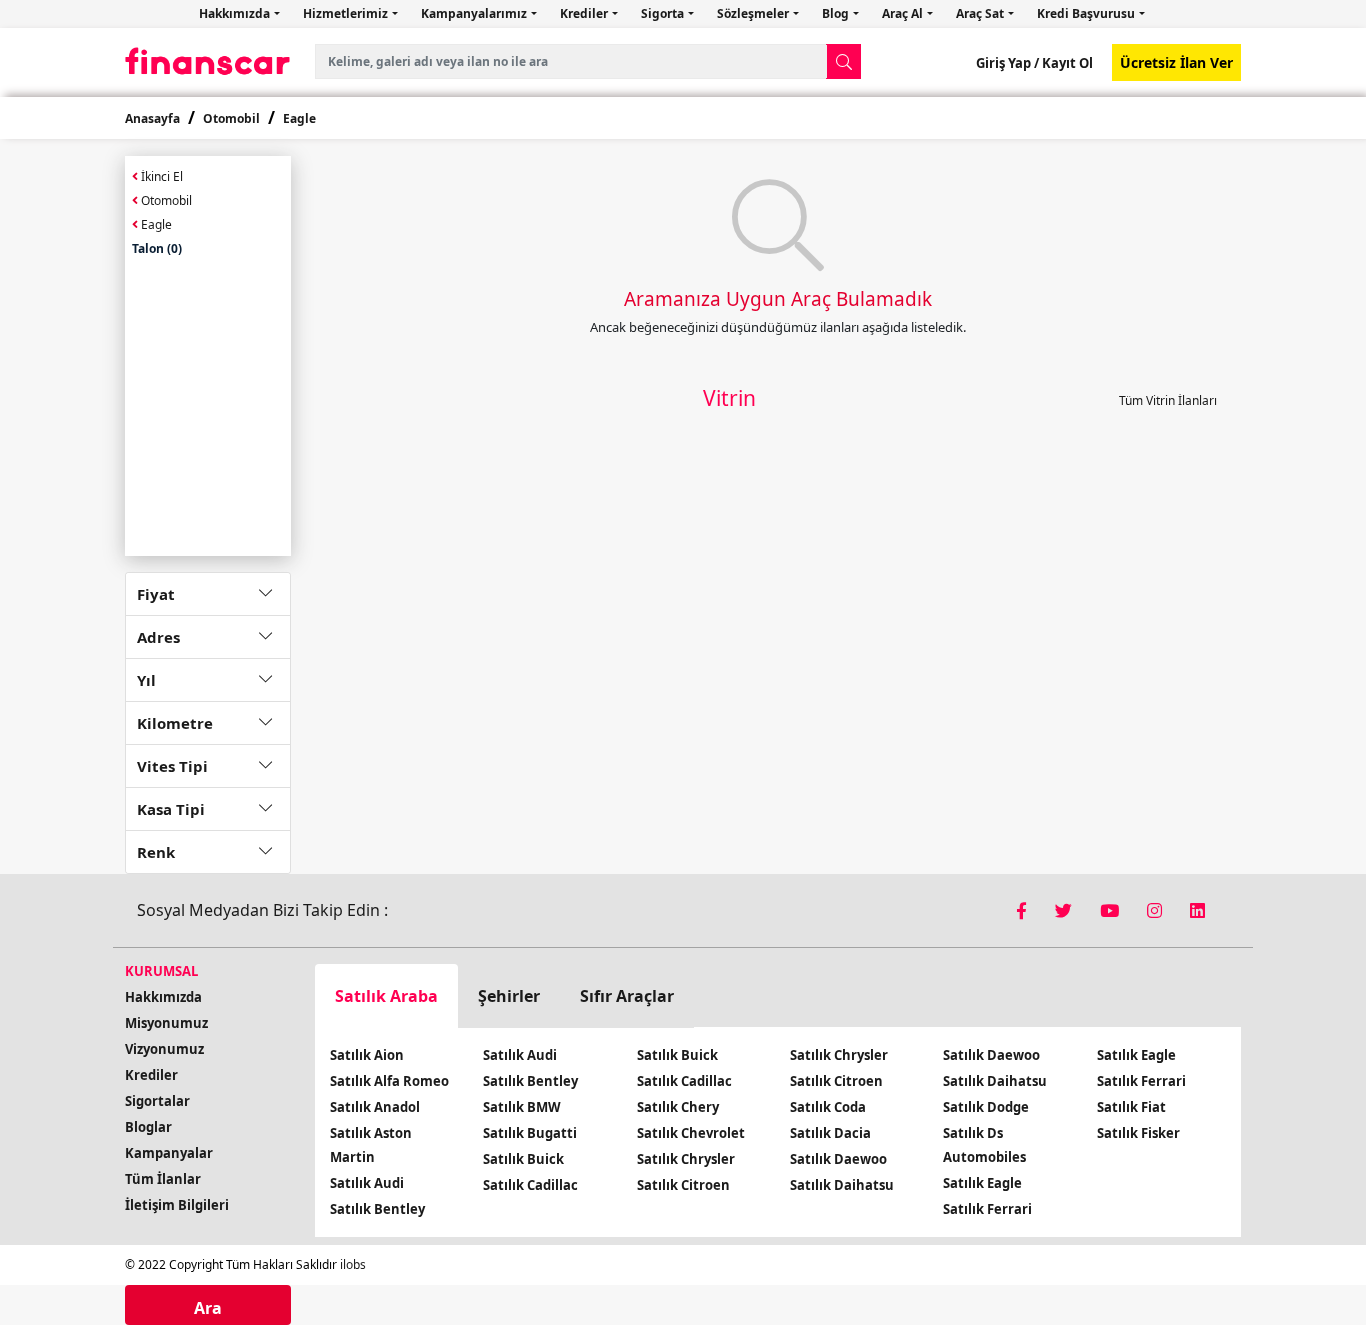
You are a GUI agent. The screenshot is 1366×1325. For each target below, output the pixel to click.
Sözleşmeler (754, 13)
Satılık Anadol (375, 1107)
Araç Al (904, 13)
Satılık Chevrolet (691, 1133)
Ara (208, 1308)
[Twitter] (1065, 910)
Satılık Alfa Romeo (389, 1081)
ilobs (353, 1264)
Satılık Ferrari (987, 1209)
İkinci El (160, 176)
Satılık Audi (367, 1183)
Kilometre (175, 723)
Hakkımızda (236, 13)
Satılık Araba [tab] (386, 996)
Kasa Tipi (171, 809)
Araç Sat (981, 13)
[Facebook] (1023, 910)
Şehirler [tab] (509, 996)
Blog (837, 13)
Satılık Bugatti (530, 1133)
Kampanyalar (169, 1153)
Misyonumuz (166, 1023)
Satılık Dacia (830, 1133)
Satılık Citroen (683, 1185)
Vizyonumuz (164, 1049)
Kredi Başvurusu (1087, 13)
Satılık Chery (678, 1107)
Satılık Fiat (1131, 1107)
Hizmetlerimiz (347, 13)
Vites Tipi (172, 766)
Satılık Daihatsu (842, 1185)
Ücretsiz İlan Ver (1176, 62)
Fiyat (156, 594)
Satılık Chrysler (686, 1159)
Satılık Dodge (986, 1107)
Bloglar (148, 1127)
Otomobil (231, 118)
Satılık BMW (522, 1107)
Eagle (299, 118)
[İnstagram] (1156, 910)
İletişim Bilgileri (177, 1205)
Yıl (146, 680)
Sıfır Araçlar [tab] (627, 996)
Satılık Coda (828, 1107)
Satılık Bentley (377, 1209)
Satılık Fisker (1138, 1133)
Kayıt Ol (1066, 63)
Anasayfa (152, 118)
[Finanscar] (208, 61)
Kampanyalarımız (475, 13)
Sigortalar (157, 1101)
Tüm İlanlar (163, 1179)
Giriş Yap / (1007, 63)
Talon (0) (157, 248)
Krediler (585, 13)
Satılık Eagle (982, 1183)
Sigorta (664, 13)
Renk (156, 852)
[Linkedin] (1197, 910)
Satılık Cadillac (530, 1185)
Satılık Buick (523, 1159)
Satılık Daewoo (838, 1159)
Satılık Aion (367, 1055)
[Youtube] (1111, 910)
